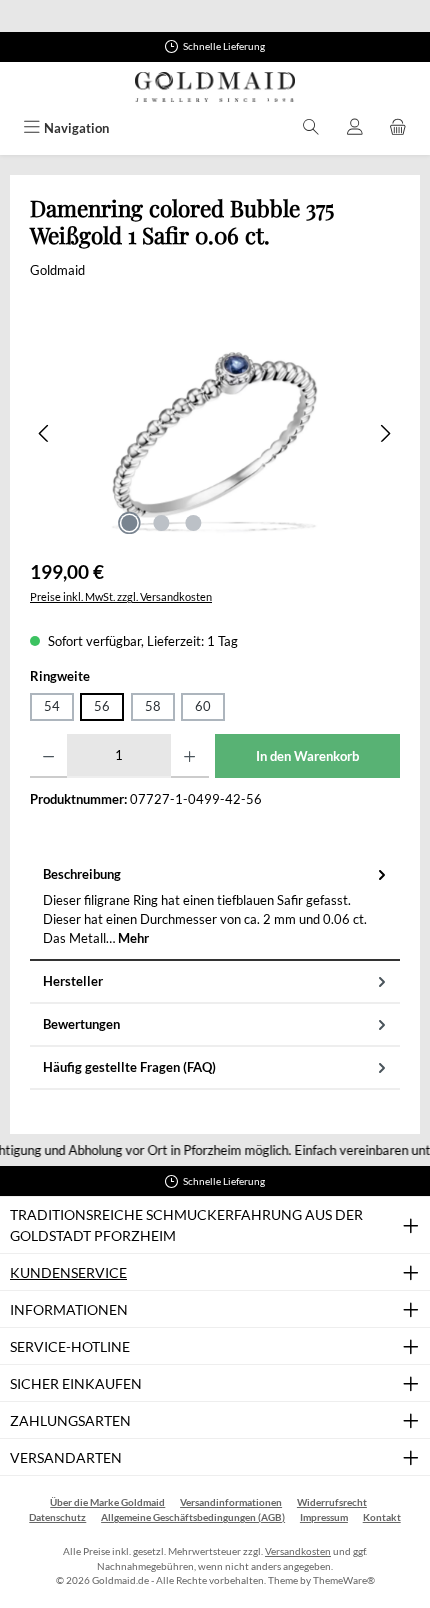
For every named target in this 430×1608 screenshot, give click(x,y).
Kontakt (382, 1517)
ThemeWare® (344, 1580)
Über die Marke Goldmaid (107, 1502)
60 (203, 706)
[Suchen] (311, 128)
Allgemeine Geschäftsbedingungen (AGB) (193, 1517)
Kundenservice (68, 1272)
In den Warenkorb (307, 756)
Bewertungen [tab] (81, 1024)
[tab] (215, 907)
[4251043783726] (214, 433)
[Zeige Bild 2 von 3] (161, 523)
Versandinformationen (231, 1502)
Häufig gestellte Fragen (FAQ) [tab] (129, 1067)
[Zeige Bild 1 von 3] (129, 523)
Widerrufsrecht (332, 1502)
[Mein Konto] (355, 128)
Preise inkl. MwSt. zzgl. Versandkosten (121, 596)
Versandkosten (298, 1551)
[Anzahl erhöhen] (189, 756)
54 (52, 706)
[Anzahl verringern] (48, 756)
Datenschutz (57, 1517)
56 (102, 706)
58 (153, 706)
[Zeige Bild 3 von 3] (193, 523)
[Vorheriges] (45, 433)
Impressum (324, 1517)
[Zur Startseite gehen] (215, 87)
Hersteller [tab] (73, 981)
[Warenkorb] (398, 128)
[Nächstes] (385, 433)
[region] (215, 433)
